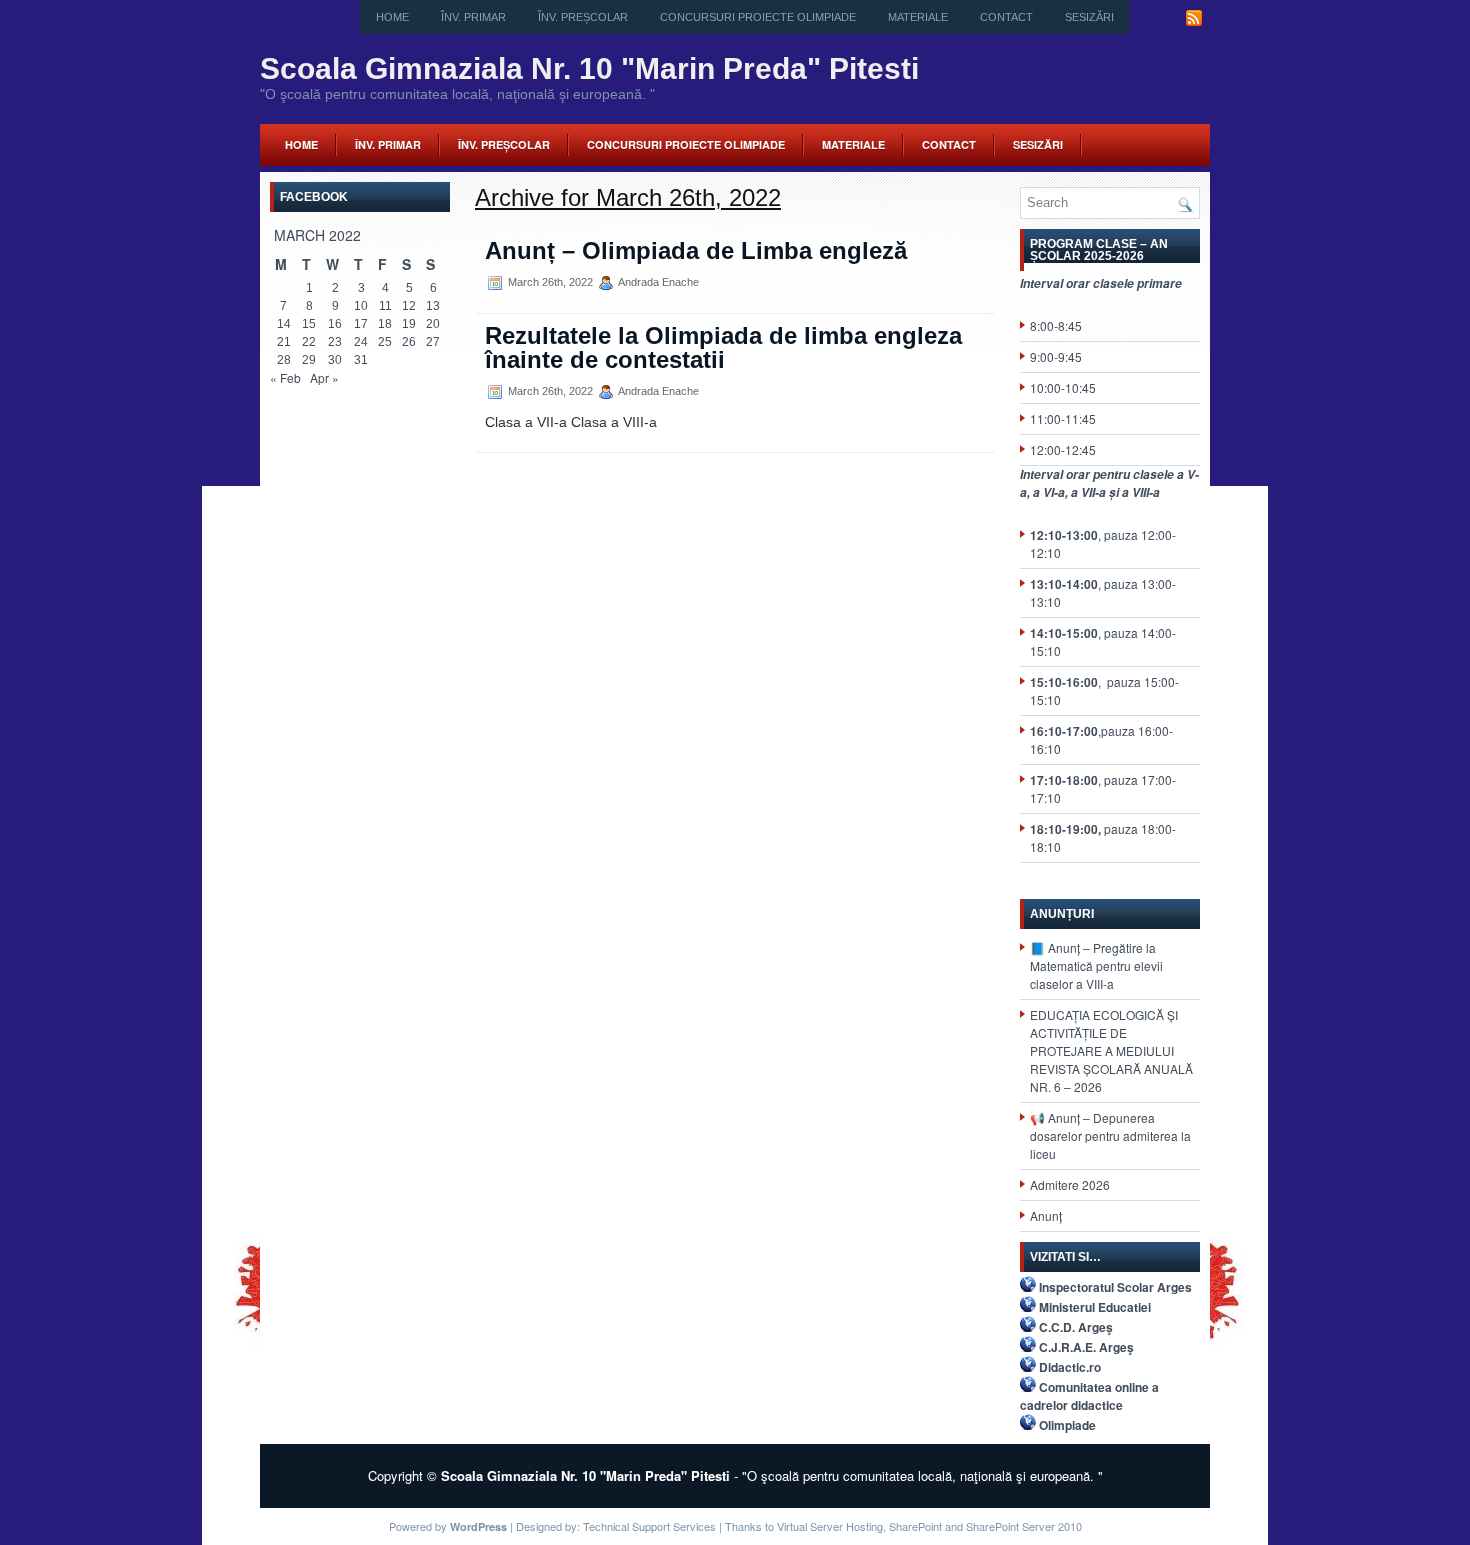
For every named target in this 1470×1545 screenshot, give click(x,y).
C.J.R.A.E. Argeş (1086, 1347)
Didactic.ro (1070, 1367)
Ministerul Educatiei (1095, 1307)
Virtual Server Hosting (830, 1526)
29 (309, 360)
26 (409, 342)
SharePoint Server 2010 (1024, 1526)
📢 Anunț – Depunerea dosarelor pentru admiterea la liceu (1110, 1135)
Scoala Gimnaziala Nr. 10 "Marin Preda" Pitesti (589, 68)
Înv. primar (473, 17)
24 (361, 342)
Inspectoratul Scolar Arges (1115, 1287)
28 (284, 360)
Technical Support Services (649, 1526)
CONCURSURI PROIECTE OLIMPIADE (758, 17)
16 (335, 324)
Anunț (1046, 1215)
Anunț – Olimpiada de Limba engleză (696, 250)
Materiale (918, 17)
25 (385, 342)
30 (335, 360)
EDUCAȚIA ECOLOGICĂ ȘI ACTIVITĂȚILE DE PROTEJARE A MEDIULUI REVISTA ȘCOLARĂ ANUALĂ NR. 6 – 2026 (1111, 1050)
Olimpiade (1067, 1425)
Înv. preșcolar (583, 17)
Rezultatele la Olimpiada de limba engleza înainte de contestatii (723, 347)
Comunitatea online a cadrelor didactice (1089, 1396)
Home (392, 17)
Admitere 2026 (1070, 1184)
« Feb (285, 377)
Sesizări (1089, 17)
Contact (1006, 17)
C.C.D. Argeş (1076, 1327)
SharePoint (915, 1526)
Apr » (324, 377)
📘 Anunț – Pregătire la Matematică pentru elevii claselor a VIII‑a (1096, 965)
